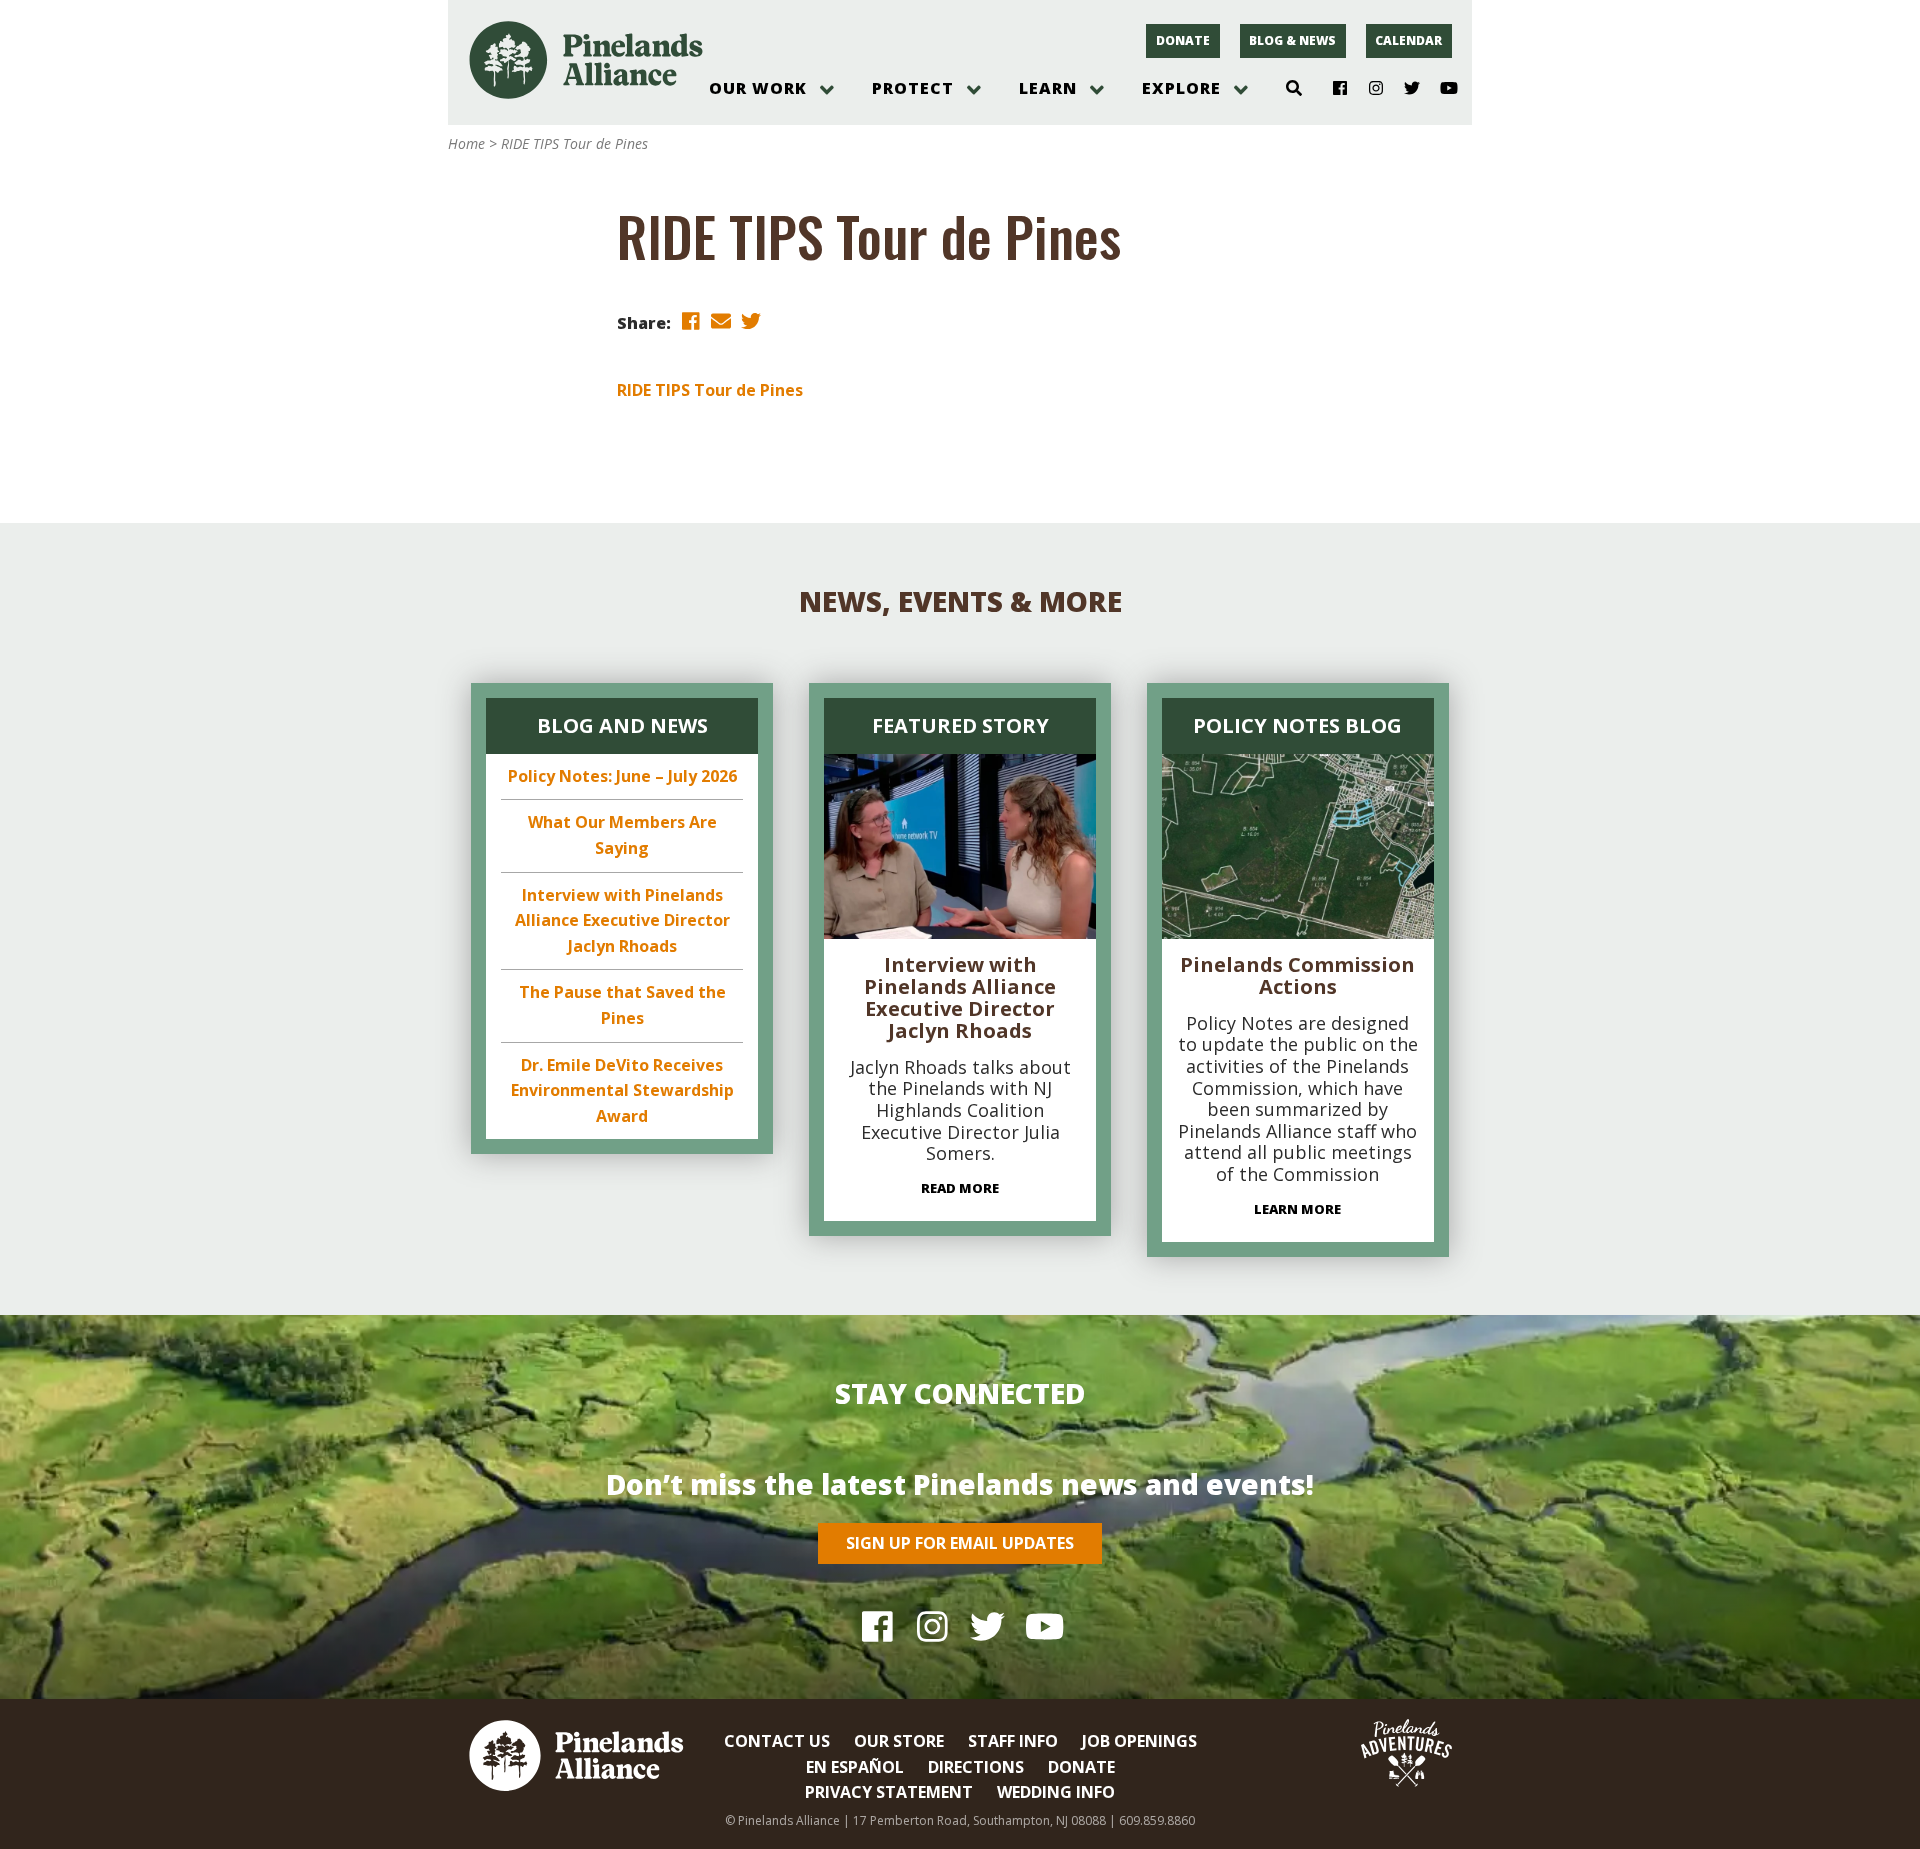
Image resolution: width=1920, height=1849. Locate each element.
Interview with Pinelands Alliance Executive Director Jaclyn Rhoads (622, 920)
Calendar (1408, 40)
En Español (855, 1767)
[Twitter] (1404, 89)
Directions (976, 1767)
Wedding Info (1056, 1792)
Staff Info (1013, 1741)
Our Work (758, 88)
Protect (913, 88)
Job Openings (1139, 1741)
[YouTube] (1440, 89)
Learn (1048, 88)
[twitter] (751, 321)
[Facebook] (1332, 89)
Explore (1181, 88)
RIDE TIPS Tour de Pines (710, 390)
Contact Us (777, 1741)
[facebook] (691, 321)
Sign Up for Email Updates (960, 1543)
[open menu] (827, 90)
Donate (1183, 40)
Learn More (1297, 1209)
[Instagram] (1368, 89)
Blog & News (1292, 40)
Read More (960, 1188)
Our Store (899, 1741)
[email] (721, 321)
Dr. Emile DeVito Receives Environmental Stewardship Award (622, 1090)
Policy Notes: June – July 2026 (622, 776)
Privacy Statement (889, 1792)
